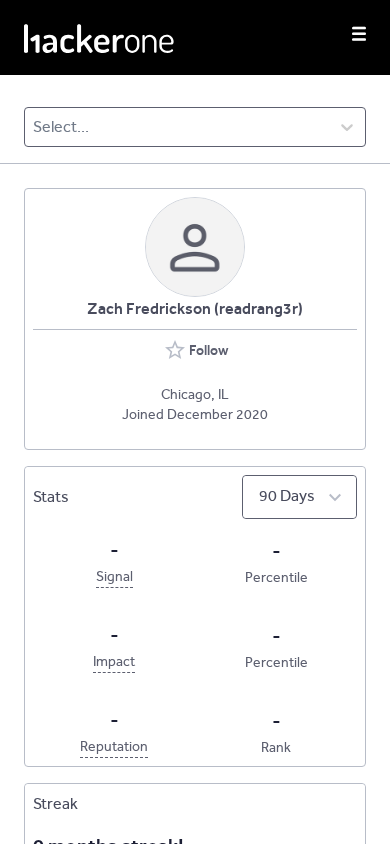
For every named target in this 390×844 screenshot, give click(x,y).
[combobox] (34, 127)
